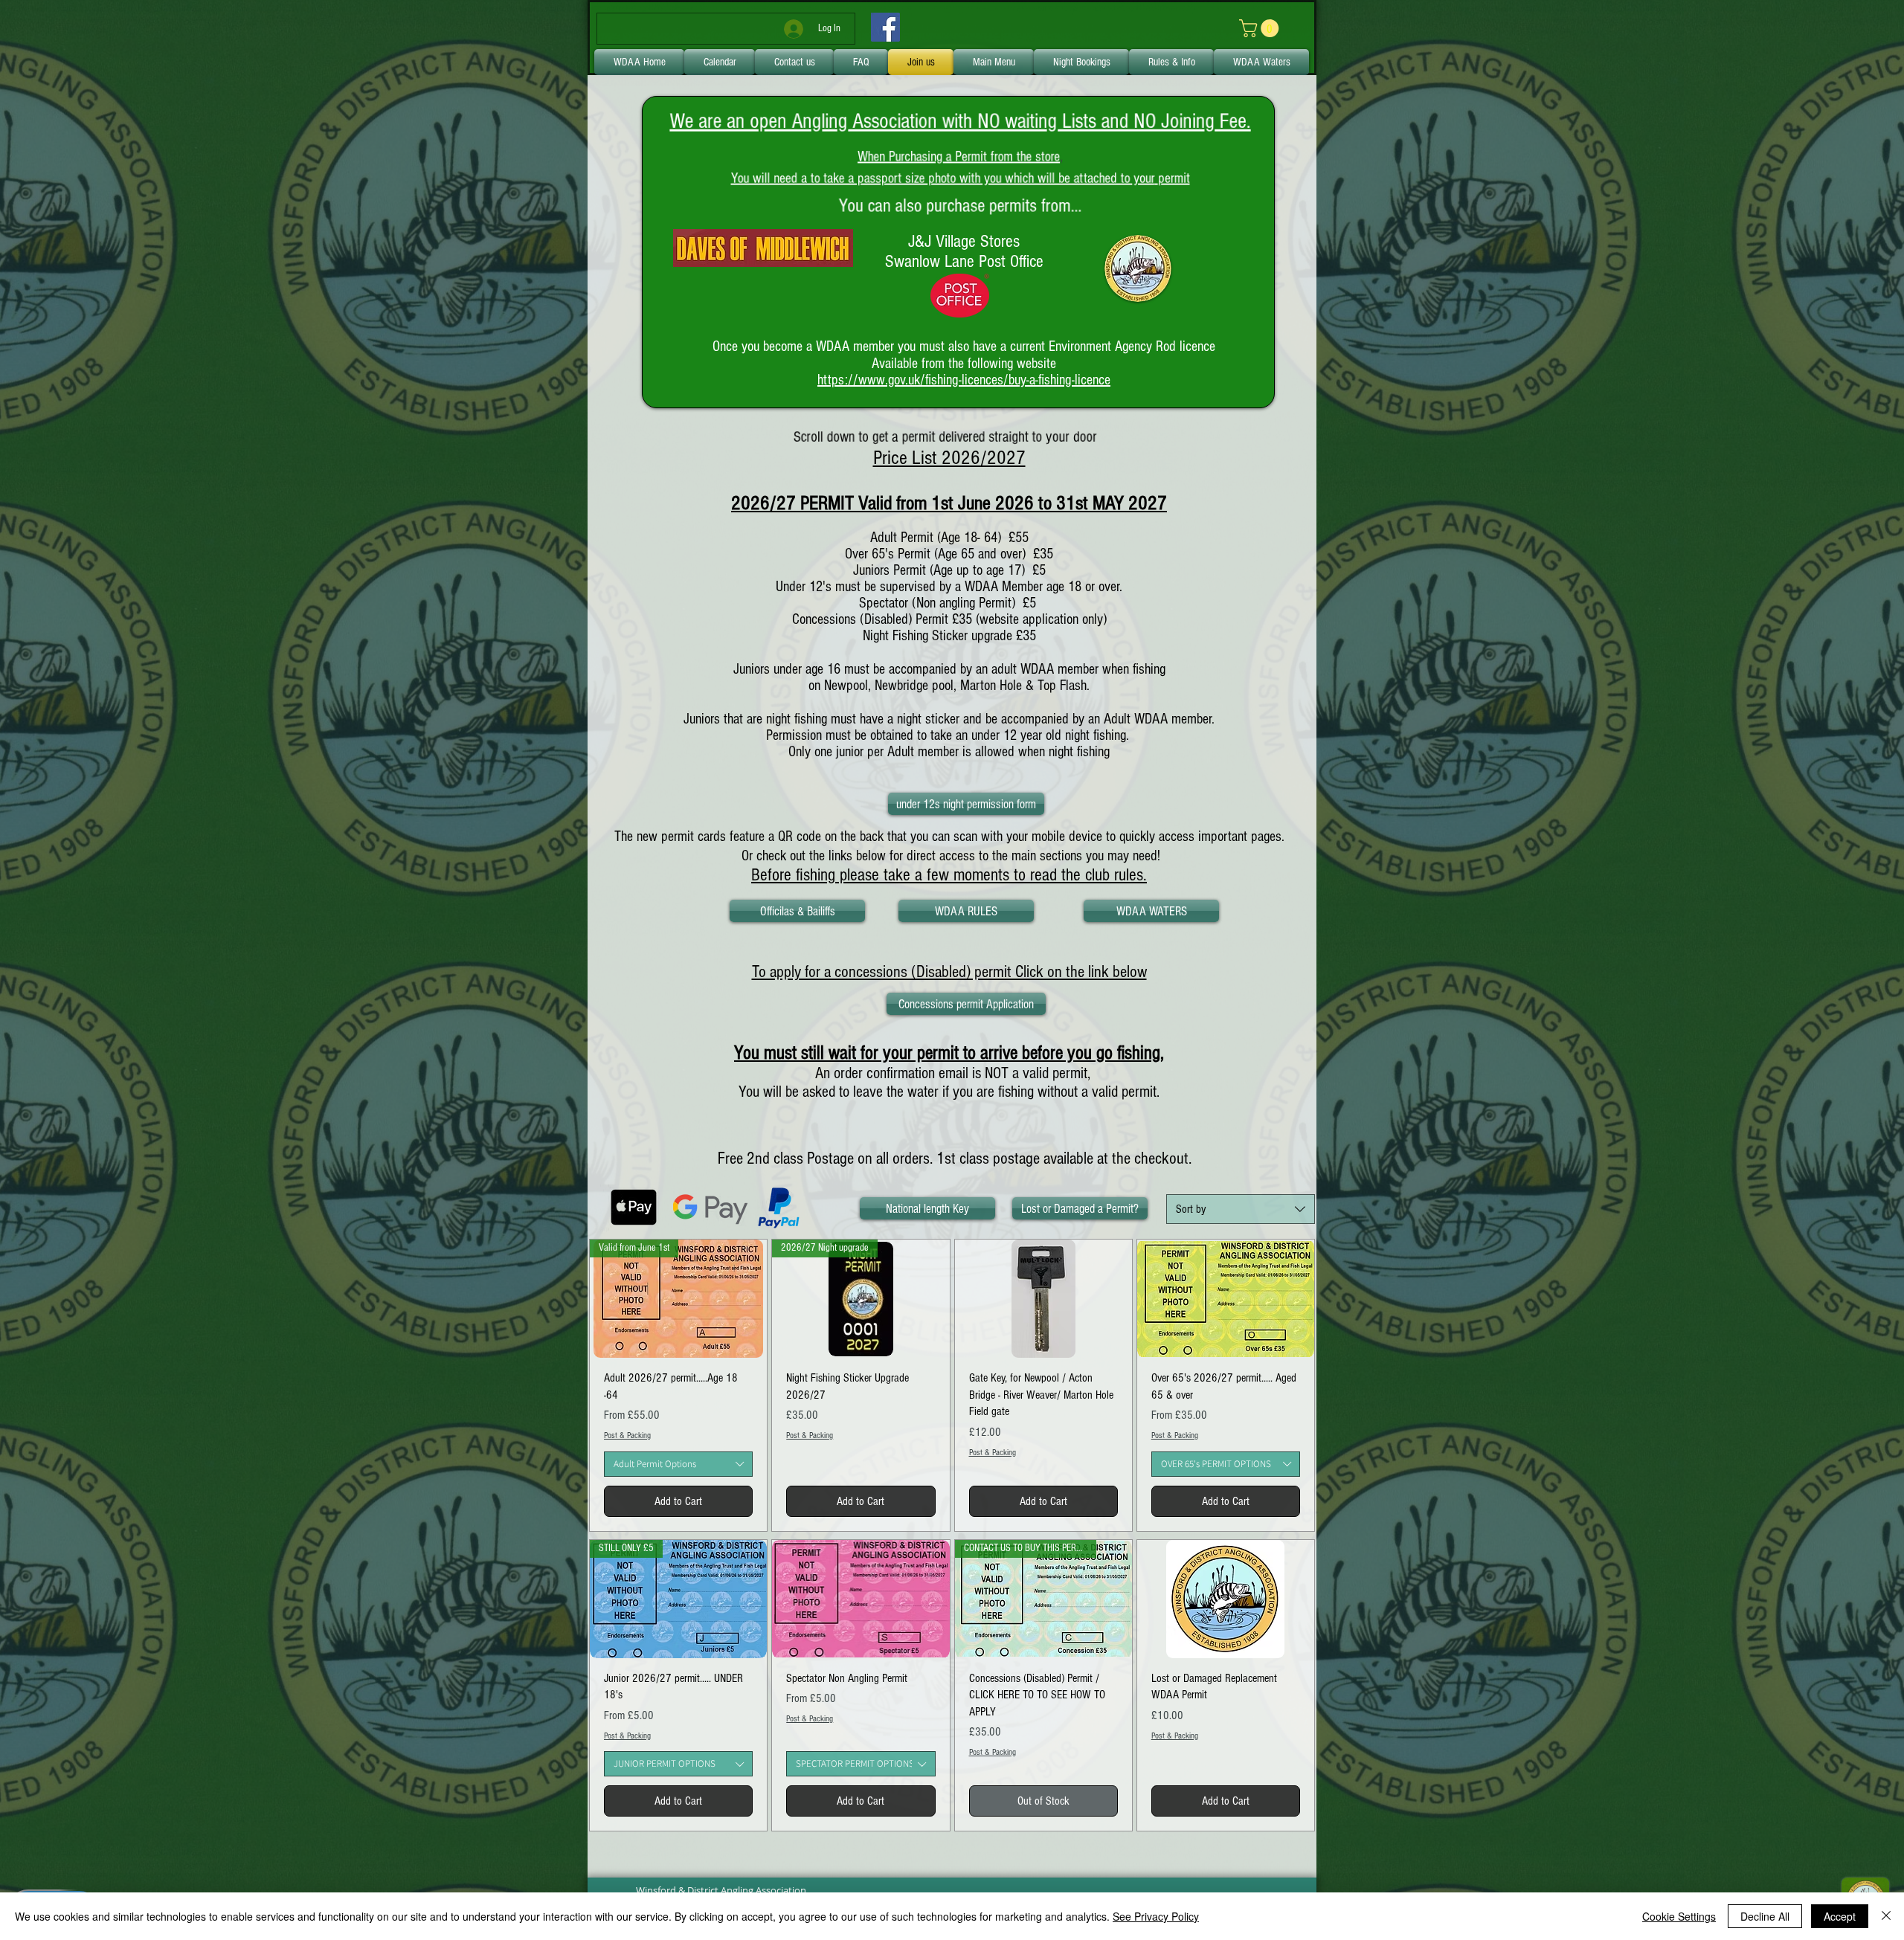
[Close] (1886, 1916)
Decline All (1765, 1916)
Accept (1840, 1916)
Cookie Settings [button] (1679, 1916)
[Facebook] (885, 27)
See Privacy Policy (1156, 1916)
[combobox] (1241, 1209)
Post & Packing (627, 1435)
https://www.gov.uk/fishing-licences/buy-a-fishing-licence (964, 380)
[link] (1261, 28)
